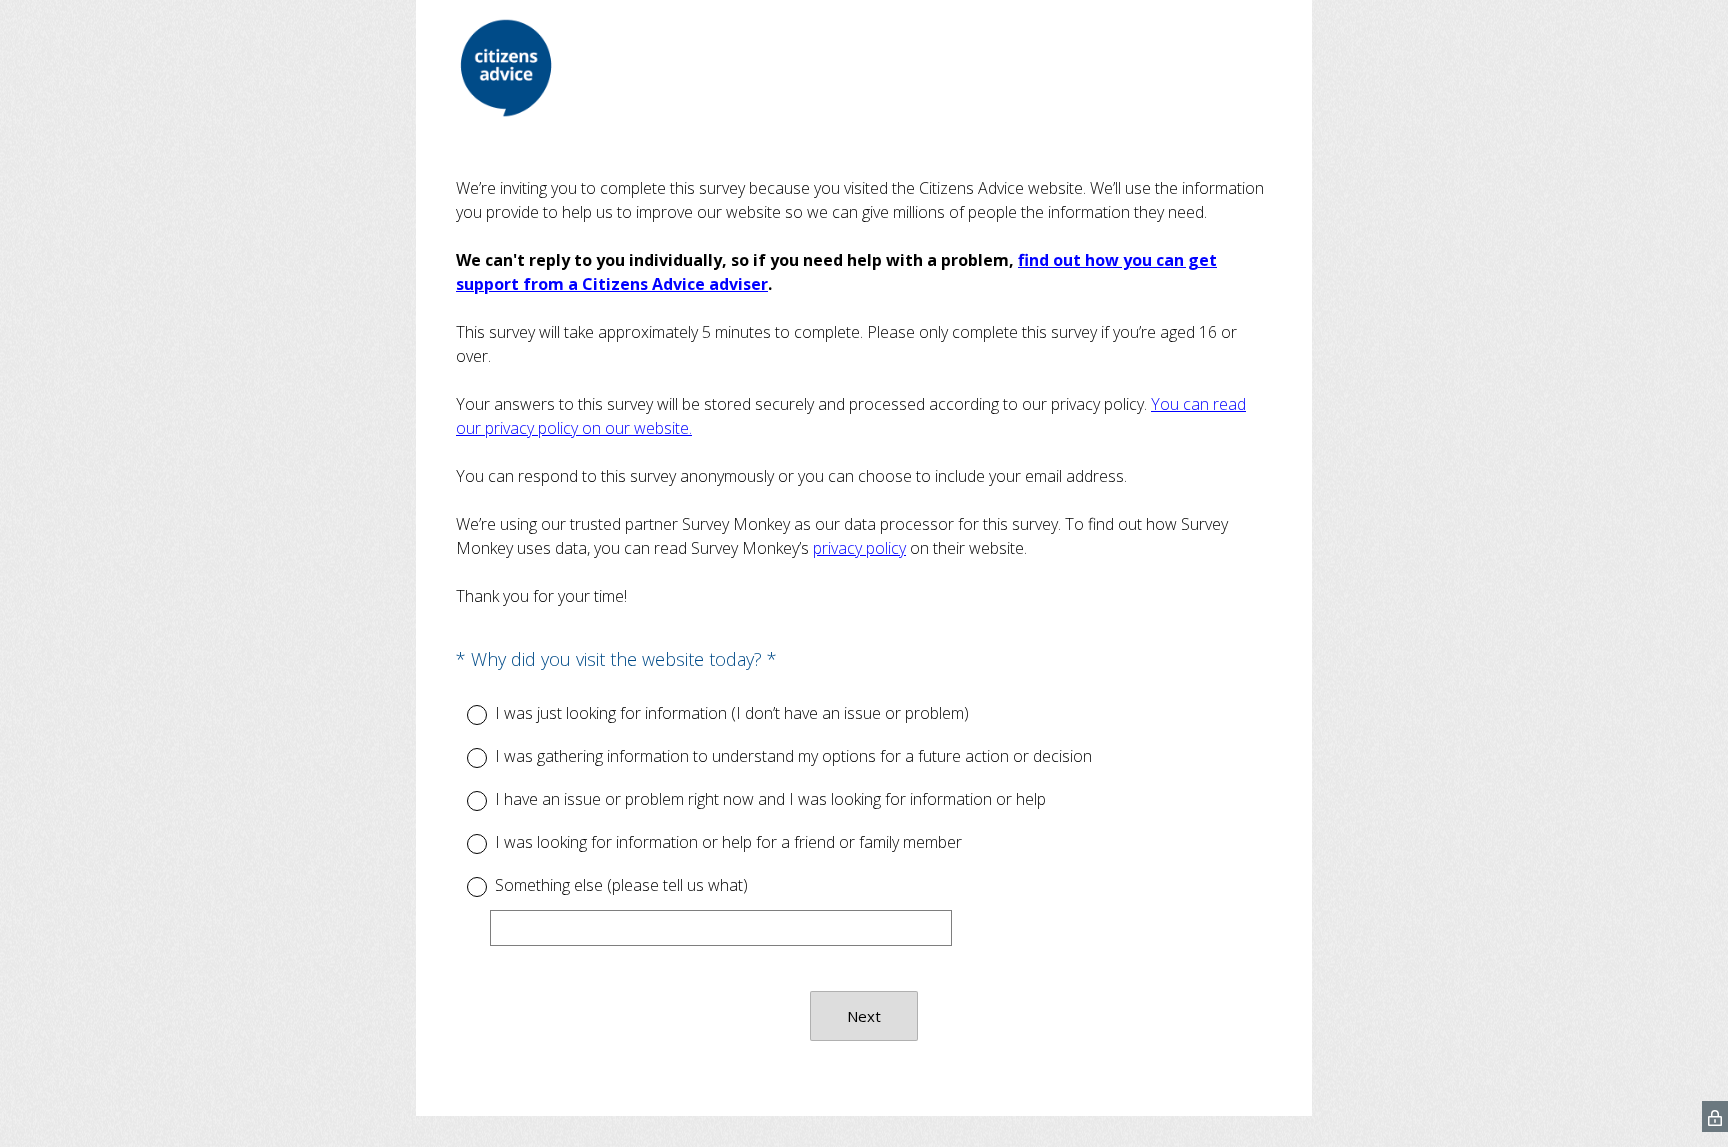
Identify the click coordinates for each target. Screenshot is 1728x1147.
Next (864, 1016)
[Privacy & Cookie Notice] (1715, 1116)
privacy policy (859, 548)
